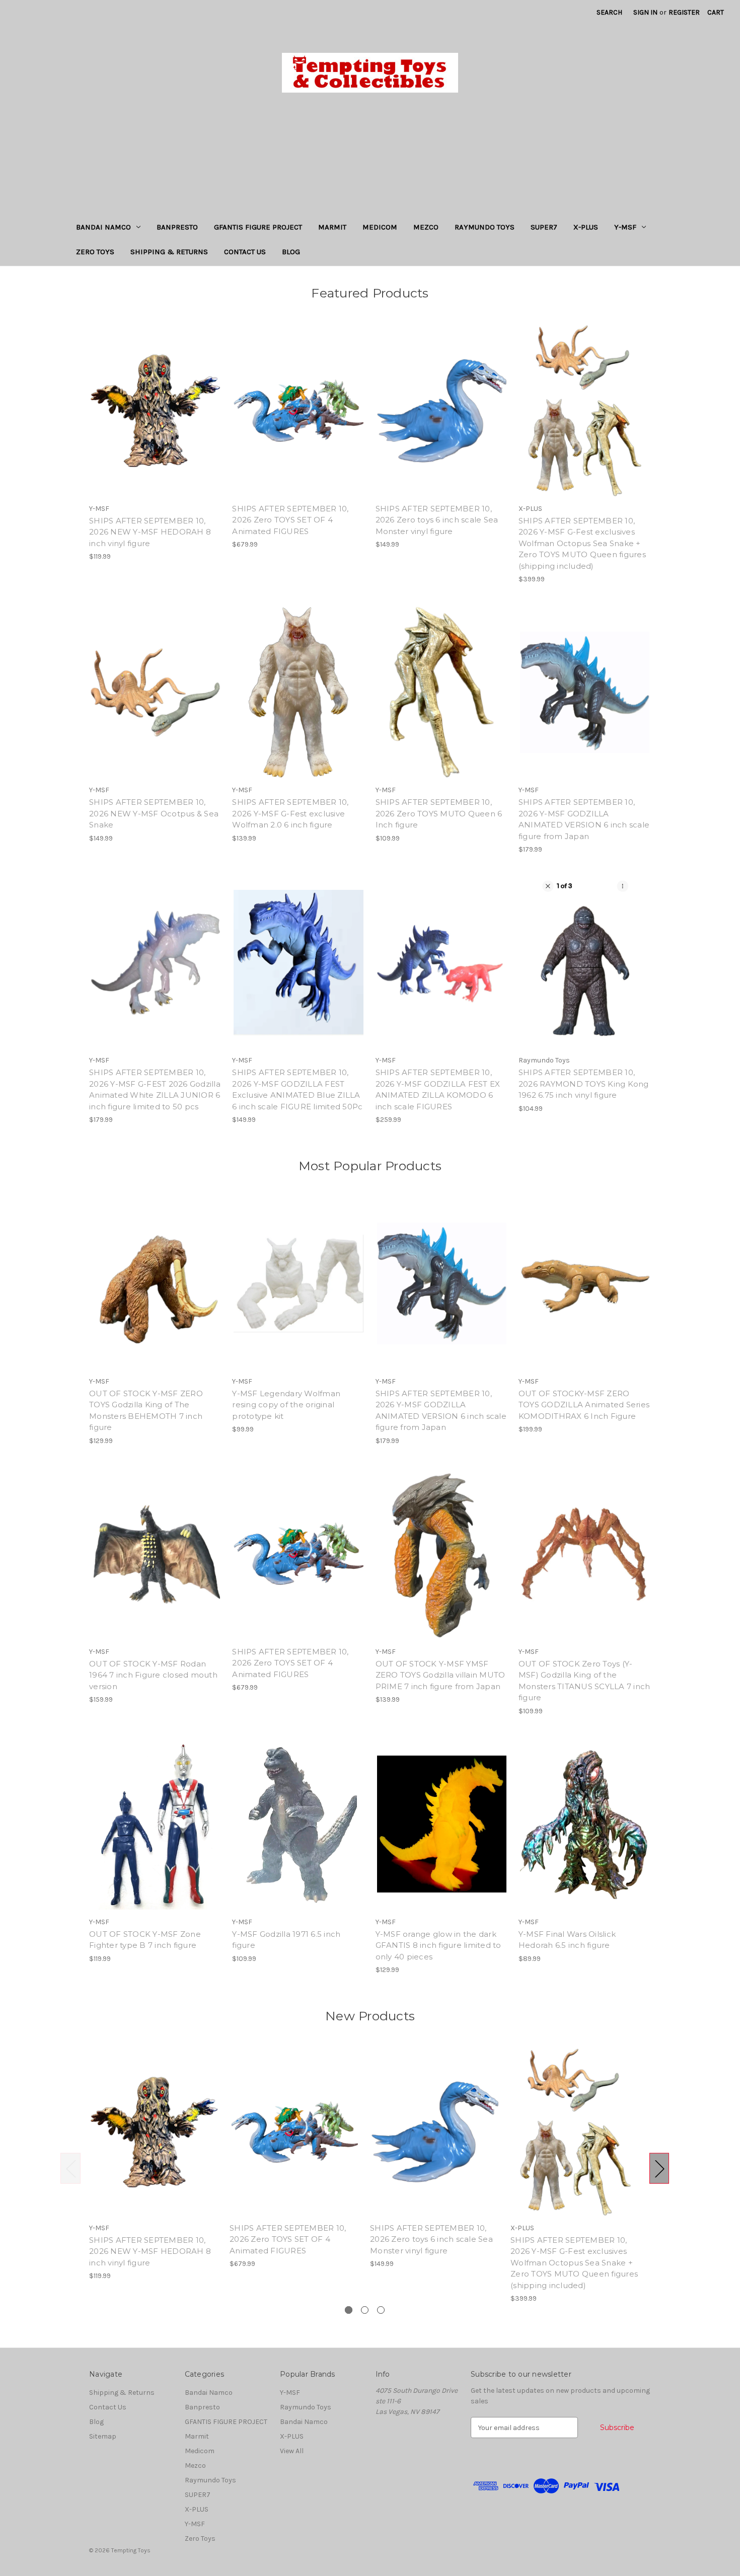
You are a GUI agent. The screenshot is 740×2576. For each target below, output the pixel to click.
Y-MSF (625, 227)
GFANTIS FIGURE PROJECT (258, 227)
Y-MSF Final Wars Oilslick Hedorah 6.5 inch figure (567, 1940)
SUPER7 (544, 227)
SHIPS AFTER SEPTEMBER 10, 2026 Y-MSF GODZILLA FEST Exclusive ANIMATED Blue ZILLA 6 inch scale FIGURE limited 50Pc (297, 1089)
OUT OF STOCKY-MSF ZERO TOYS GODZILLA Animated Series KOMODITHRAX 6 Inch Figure (584, 1405)
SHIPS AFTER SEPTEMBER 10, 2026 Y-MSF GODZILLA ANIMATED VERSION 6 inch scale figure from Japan (584, 819)
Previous (70, 2169)
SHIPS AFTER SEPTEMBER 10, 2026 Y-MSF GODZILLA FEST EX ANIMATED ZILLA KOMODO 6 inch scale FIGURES (438, 1089)
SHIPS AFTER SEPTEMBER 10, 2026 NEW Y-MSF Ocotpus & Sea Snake (154, 813)
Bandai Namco (103, 227)
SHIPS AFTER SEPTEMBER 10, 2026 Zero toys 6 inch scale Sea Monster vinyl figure (437, 520)
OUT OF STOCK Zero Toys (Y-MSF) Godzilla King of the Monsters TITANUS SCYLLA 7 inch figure (584, 1681)
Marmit (332, 227)
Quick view (155, 402)
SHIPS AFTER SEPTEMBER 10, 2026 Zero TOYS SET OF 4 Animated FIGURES (290, 520)
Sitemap (103, 2436)
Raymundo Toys (485, 227)
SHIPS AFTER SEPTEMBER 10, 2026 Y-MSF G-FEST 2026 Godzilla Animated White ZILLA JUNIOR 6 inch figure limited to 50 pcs (155, 1089)
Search (609, 12)
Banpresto (177, 227)
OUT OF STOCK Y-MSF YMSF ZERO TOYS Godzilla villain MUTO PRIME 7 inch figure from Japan (440, 1675)
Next (659, 2169)
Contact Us (245, 252)
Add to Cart (155, 419)
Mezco (426, 227)
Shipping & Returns (169, 252)
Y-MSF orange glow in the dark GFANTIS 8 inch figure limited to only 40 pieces (438, 1945)
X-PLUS (586, 227)
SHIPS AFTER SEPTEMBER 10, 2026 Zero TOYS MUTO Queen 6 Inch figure (439, 813)
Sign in (645, 12)
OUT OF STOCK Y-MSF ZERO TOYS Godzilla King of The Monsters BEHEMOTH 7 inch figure (146, 1411)
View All (292, 2451)
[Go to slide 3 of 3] (381, 2310)
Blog (291, 252)
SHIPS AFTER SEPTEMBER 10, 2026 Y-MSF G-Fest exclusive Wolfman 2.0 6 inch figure (290, 813)
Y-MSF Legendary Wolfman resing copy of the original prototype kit (286, 1405)
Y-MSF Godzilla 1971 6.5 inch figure (286, 1940)
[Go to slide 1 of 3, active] (349, 2310)
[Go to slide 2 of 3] (365, 2310)
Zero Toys (95, 252)
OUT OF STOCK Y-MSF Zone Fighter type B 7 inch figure (145, 1940)
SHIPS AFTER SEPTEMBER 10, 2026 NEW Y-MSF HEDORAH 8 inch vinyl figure (150, 532)
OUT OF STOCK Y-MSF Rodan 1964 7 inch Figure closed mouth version (153, 1675)
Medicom (380, 227)
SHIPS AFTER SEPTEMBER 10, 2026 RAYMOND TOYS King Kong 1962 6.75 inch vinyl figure (584, 1084)
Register (684, 12)
